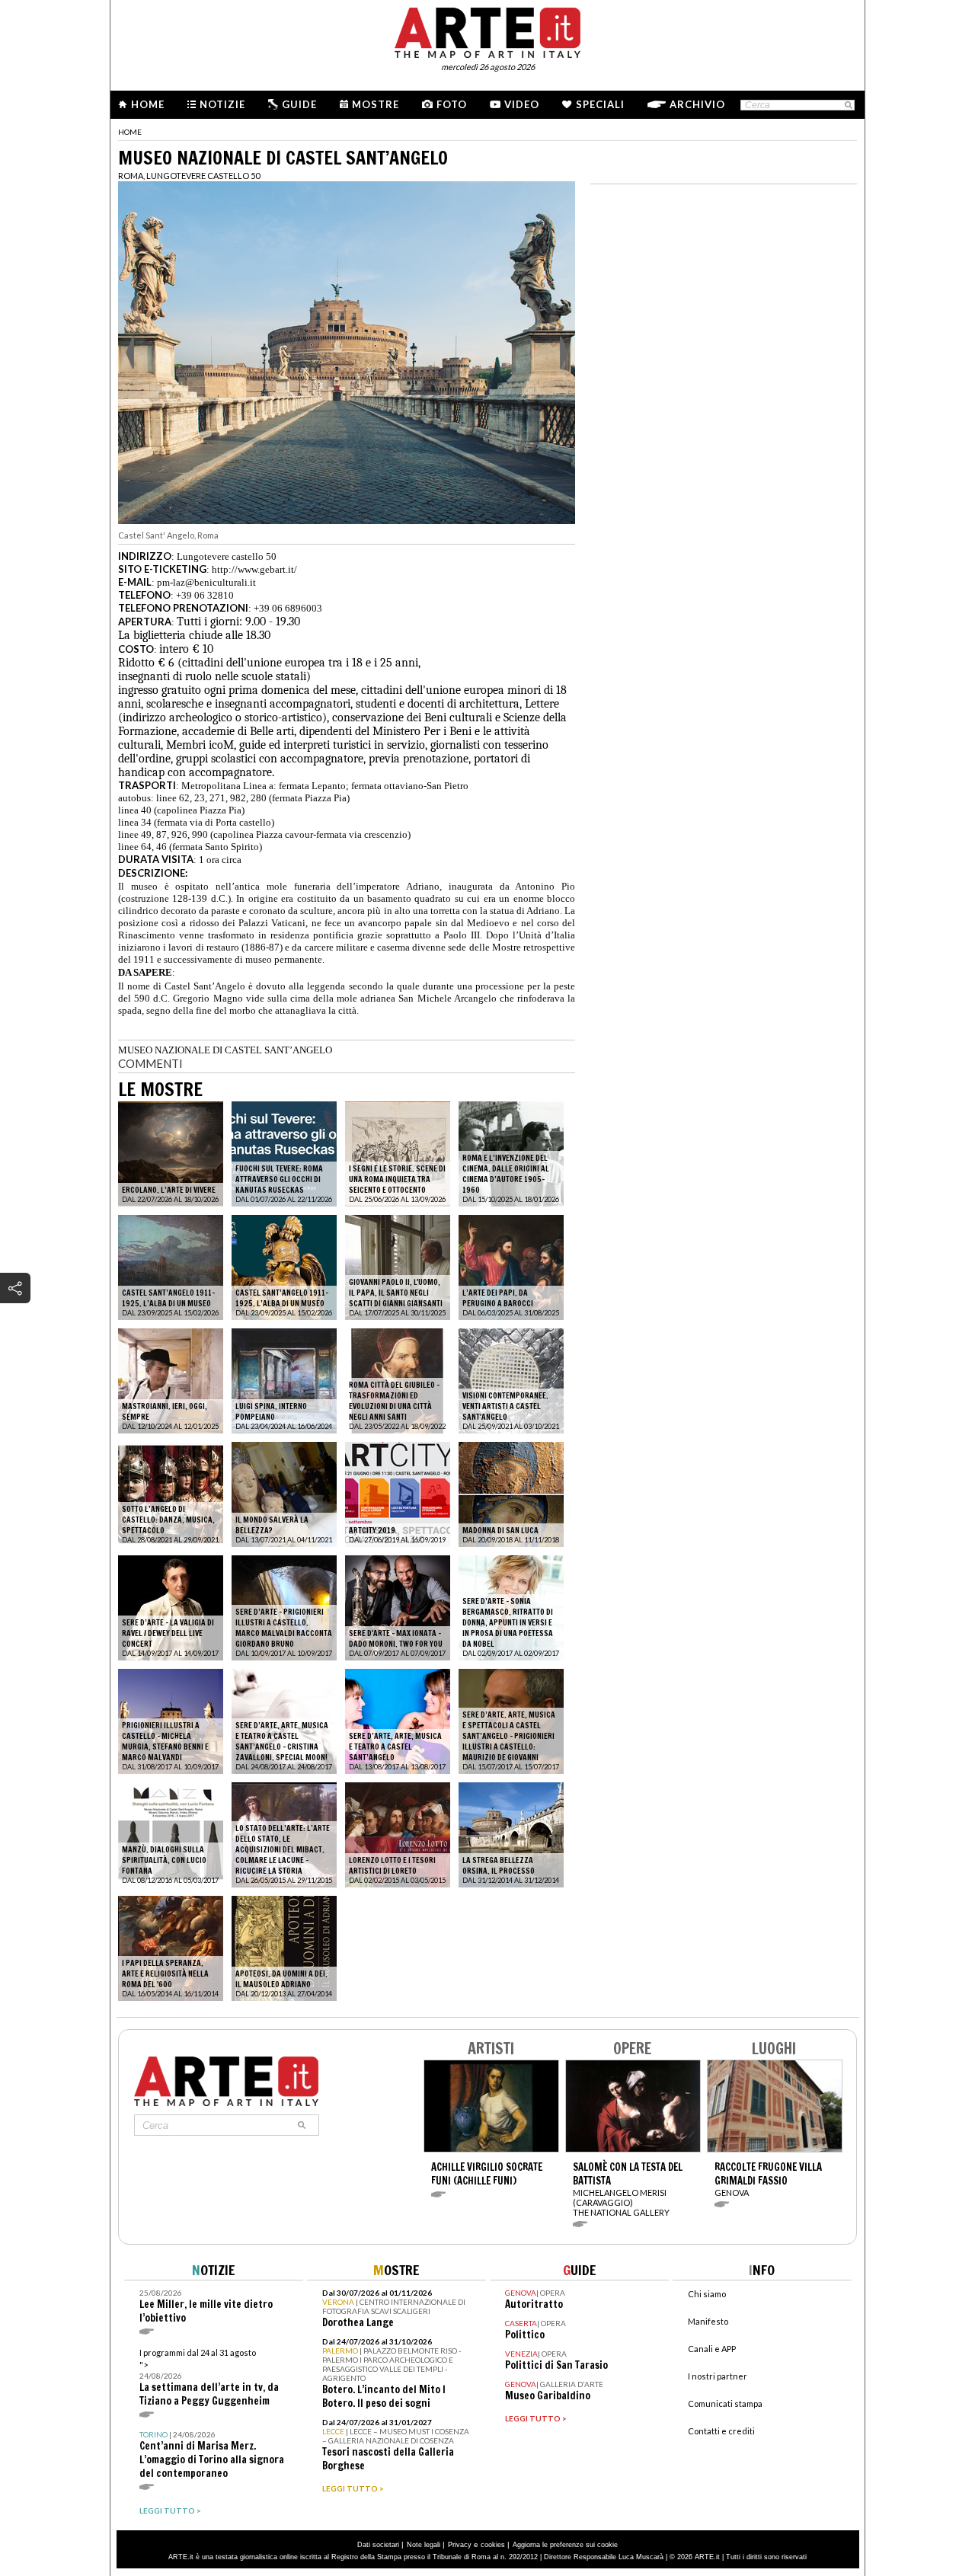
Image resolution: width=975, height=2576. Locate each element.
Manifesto (708, 2321)
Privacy (460, 2545)
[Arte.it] (487, 30)
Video (522, 104)
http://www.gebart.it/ (254, 569)
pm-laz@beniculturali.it (206, 582)
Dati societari (378, 2545)
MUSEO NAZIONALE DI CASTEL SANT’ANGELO (225, 1050)
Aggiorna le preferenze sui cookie (565, 2545)
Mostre (376, 104)
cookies (493, 2545)
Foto (452, 104)
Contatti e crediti (721, 2431)
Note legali (424, 2545)
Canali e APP (712, 2349)
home (130, 132)
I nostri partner (718, 2376)
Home (148, 104)
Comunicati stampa (725, 2403)
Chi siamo (707, 2294)
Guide (299, 104)
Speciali (600, 104)
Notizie (222, 104)
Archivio (697, 104)
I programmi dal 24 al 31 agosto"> (209, 2378)
